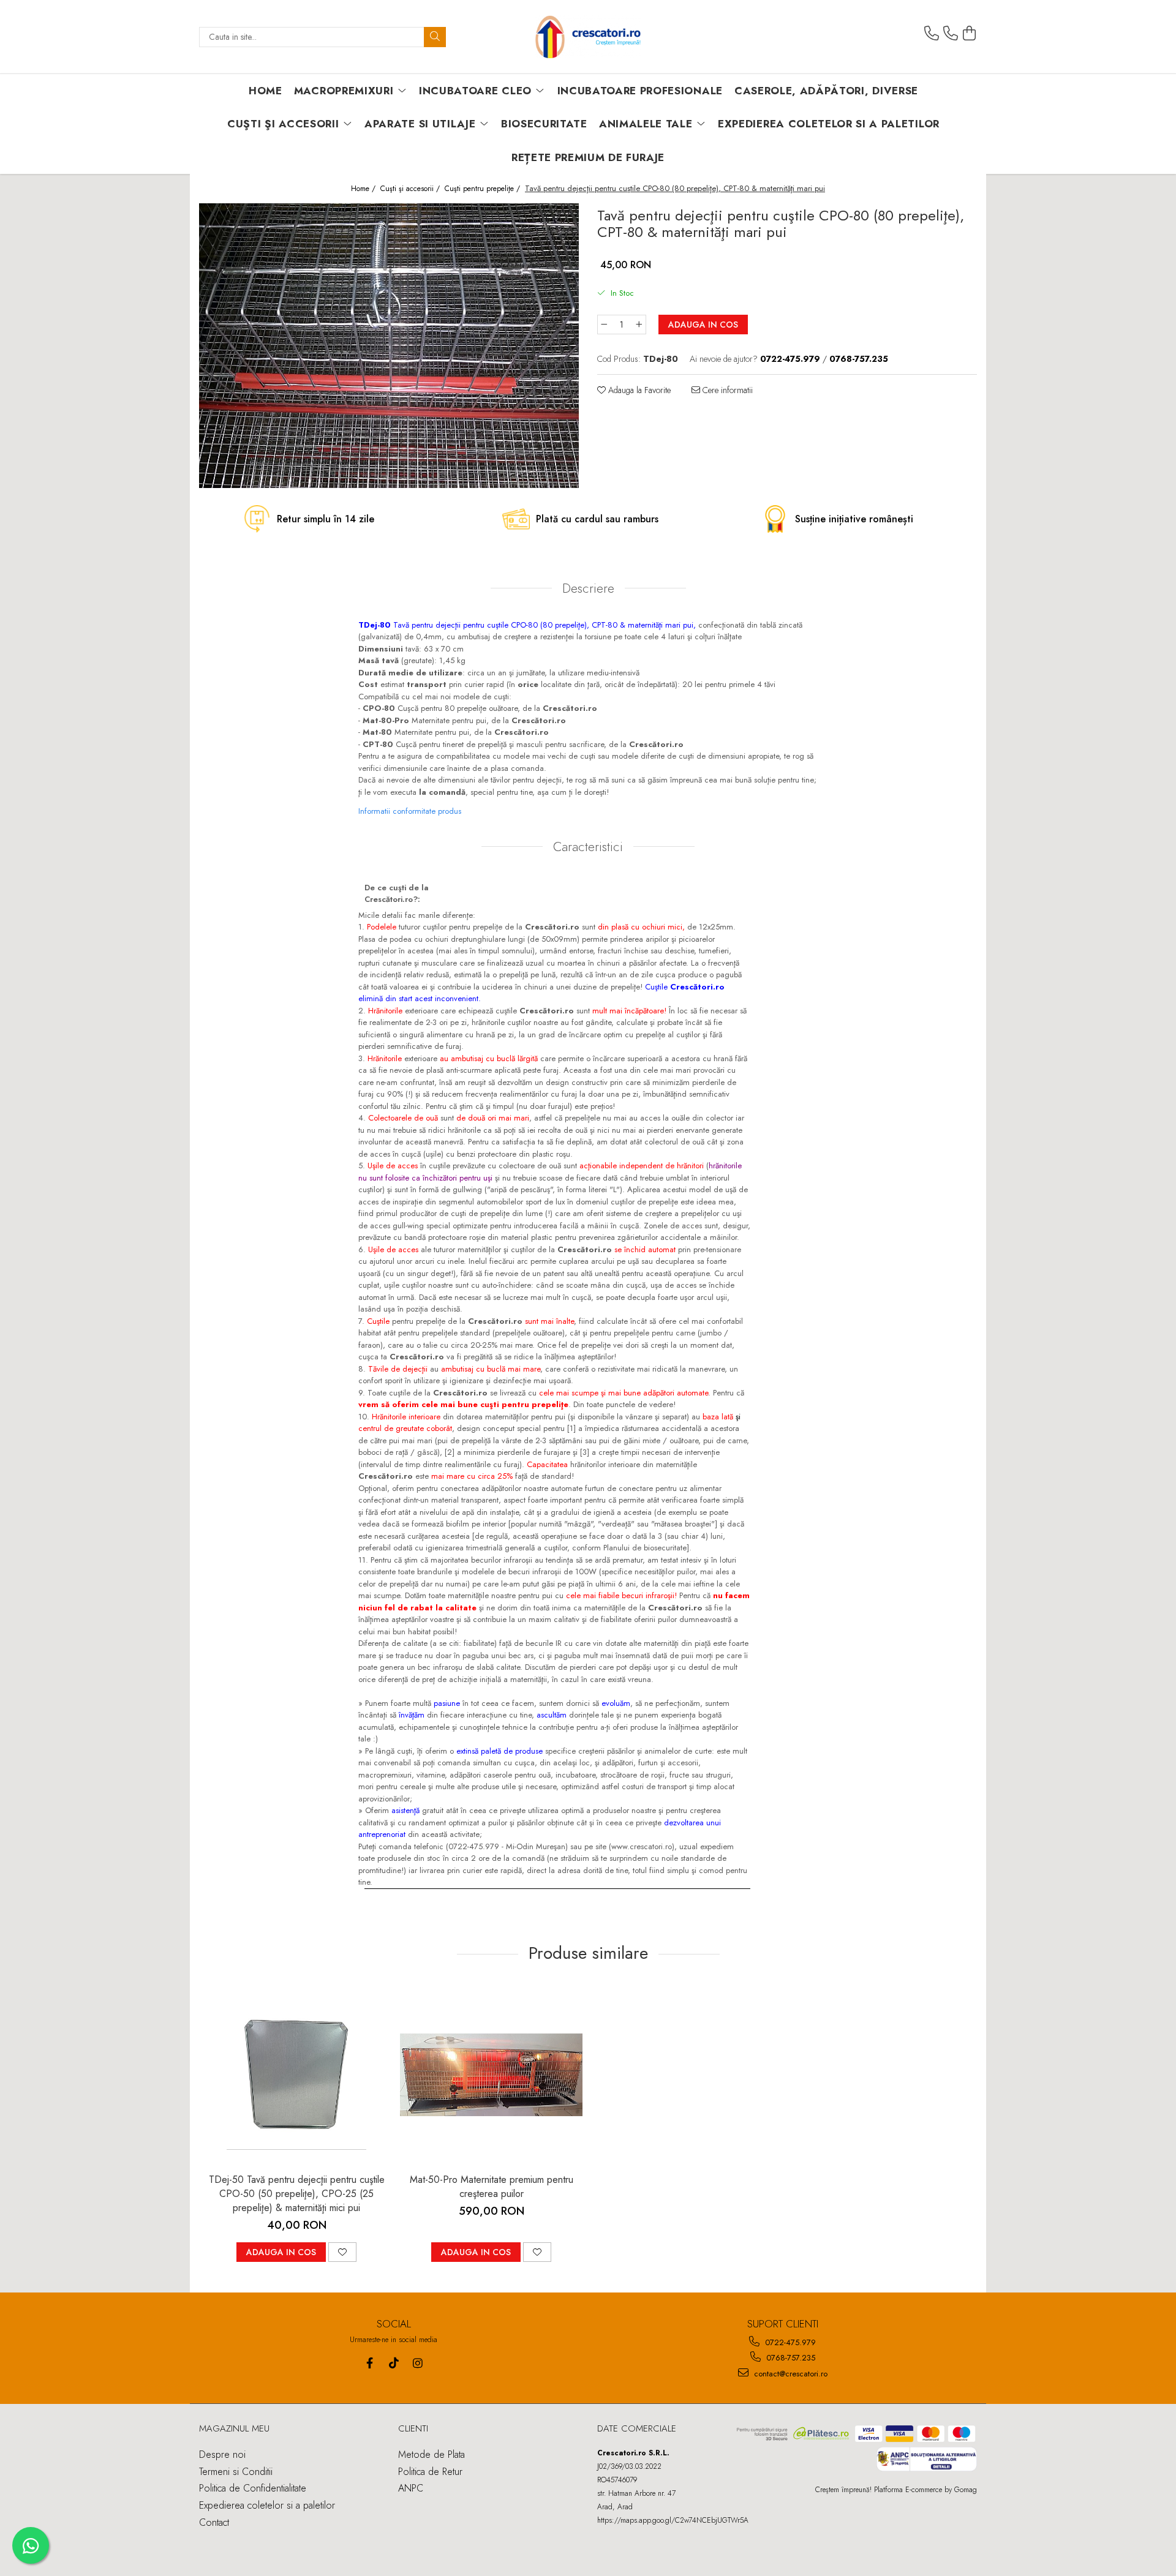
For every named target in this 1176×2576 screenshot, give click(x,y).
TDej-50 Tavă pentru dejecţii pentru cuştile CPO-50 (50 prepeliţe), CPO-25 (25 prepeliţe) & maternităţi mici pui (297, 2194)
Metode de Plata (432, 2454)
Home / (364, 189)
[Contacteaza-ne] (932, 34)
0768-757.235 (790, 2358)
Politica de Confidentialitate (253, 2488)
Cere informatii (726, 390)
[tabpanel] (389, 346)
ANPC (411, 2488)
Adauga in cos (703, 325)
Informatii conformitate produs (410, 811)
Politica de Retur (430, 2472)
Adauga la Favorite (638, 390)
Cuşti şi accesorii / (411, 189)
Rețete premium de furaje (588, 157)
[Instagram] (417, 2363)
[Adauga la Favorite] (342, 2252)
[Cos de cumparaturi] (970, 34)
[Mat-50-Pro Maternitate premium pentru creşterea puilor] (491, 2075)
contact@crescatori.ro (790, 2374)
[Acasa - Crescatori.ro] (588, 37)
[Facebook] (370, 2363)
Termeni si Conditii (236, 2472)
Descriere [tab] (588, 588)
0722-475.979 (789, 2342)
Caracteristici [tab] (588, 847)
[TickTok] (394, 2363)
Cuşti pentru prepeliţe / (484, 189)
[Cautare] (435, 37)
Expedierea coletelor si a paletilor (829, 124)
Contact (214, 2522)
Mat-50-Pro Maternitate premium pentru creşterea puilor (492, 2187)
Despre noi (222, 2454)
